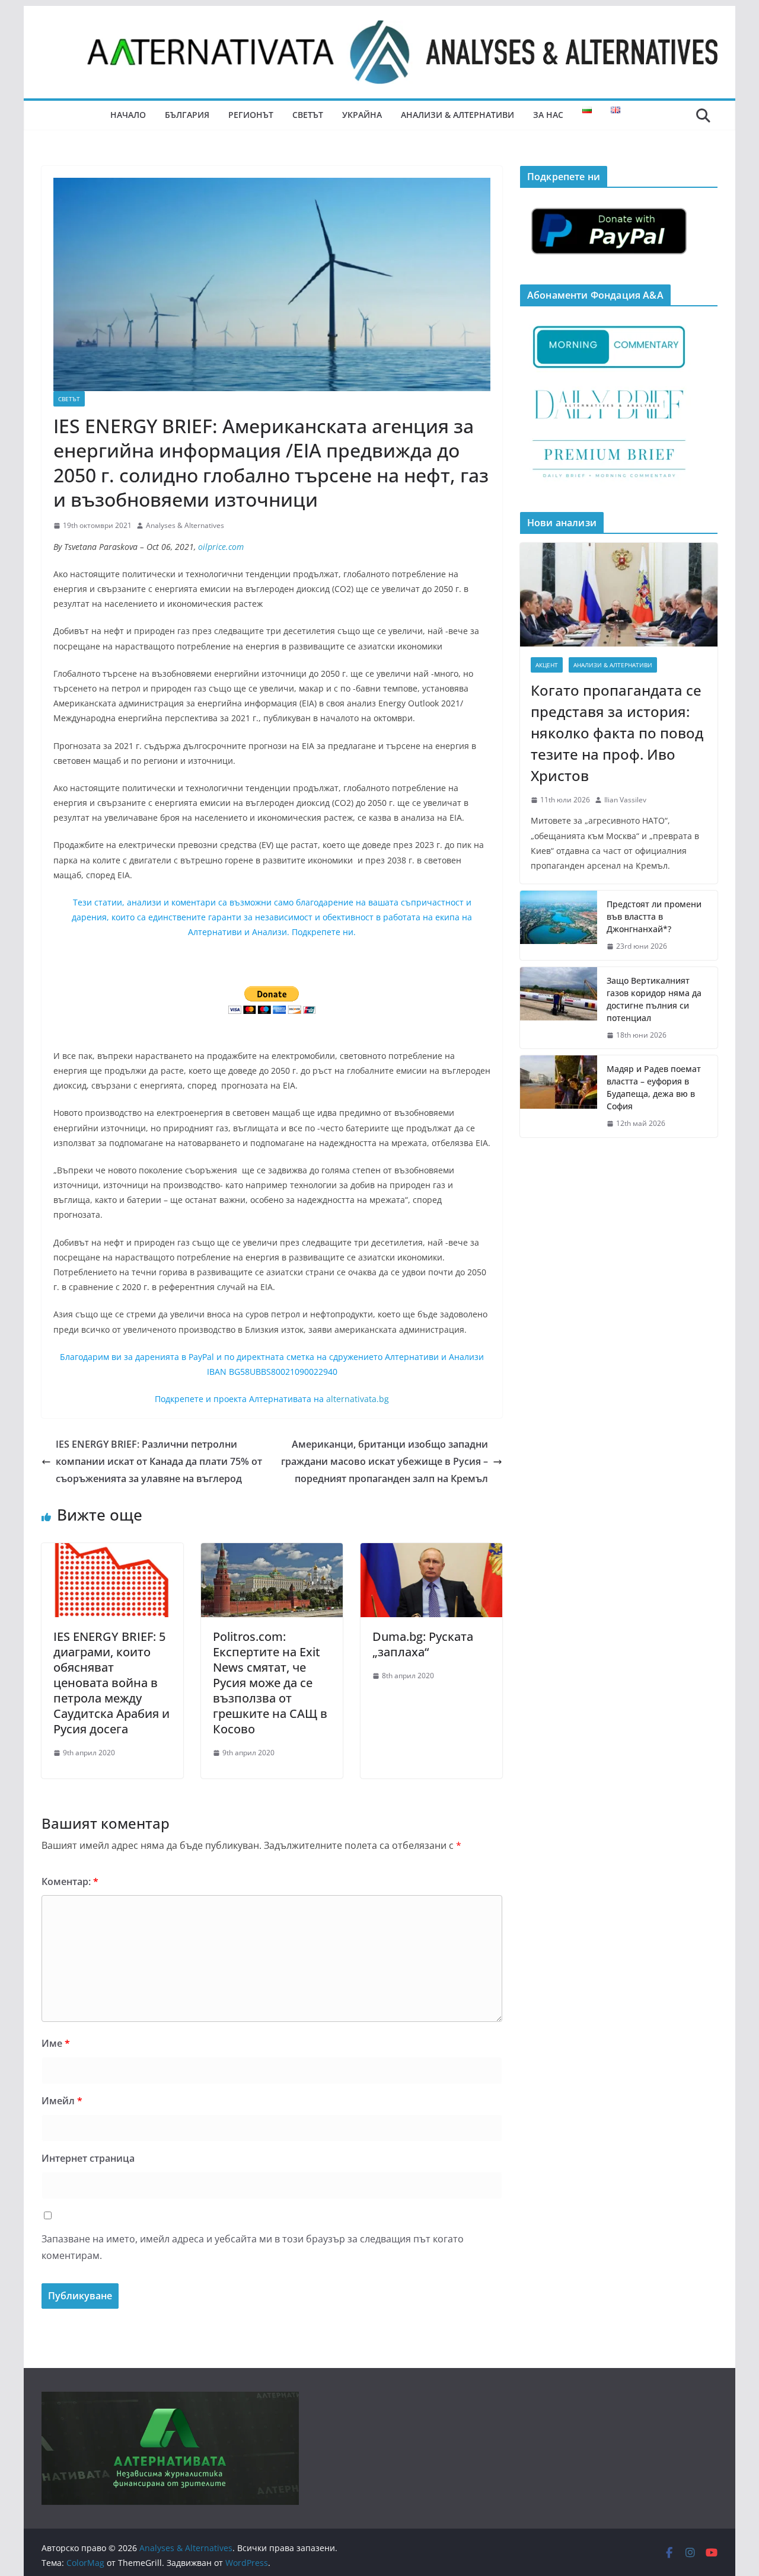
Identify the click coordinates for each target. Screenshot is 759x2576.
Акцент (547, 665)
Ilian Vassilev (625, 800)
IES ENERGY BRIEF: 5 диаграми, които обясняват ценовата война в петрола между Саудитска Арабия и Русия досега (111, 1683)
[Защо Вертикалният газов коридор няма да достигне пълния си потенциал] (559, 1008)
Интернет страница (88, 2158)
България (187, 115)
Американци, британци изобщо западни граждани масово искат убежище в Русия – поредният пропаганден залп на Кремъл (385, 1461)
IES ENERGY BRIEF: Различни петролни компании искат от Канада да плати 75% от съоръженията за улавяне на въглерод (159, 1461)
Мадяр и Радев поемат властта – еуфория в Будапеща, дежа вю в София (654, 1087)
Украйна (362, 115)
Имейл (62, 2101)
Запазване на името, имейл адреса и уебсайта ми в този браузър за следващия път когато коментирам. (253, 2247)
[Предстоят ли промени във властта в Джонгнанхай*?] (559, 925)
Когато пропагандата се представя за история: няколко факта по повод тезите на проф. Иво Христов (617, 733)
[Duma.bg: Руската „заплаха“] (431, 1551)
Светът (308, 115)
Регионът (251, 115)
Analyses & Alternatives (185, 525)
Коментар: (70, 1881)
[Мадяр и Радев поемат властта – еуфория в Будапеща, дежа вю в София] (559, 1096)
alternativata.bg (358, 1399)
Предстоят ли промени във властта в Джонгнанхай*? (654, 916)
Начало (128, 115)
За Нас (548, 115)
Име (56, 2043)
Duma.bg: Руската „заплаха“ (423, 1644)
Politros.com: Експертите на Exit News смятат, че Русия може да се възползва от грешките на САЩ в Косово (270, 1683)
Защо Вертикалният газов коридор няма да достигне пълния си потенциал (654, 999)
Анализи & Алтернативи (457, 115)
